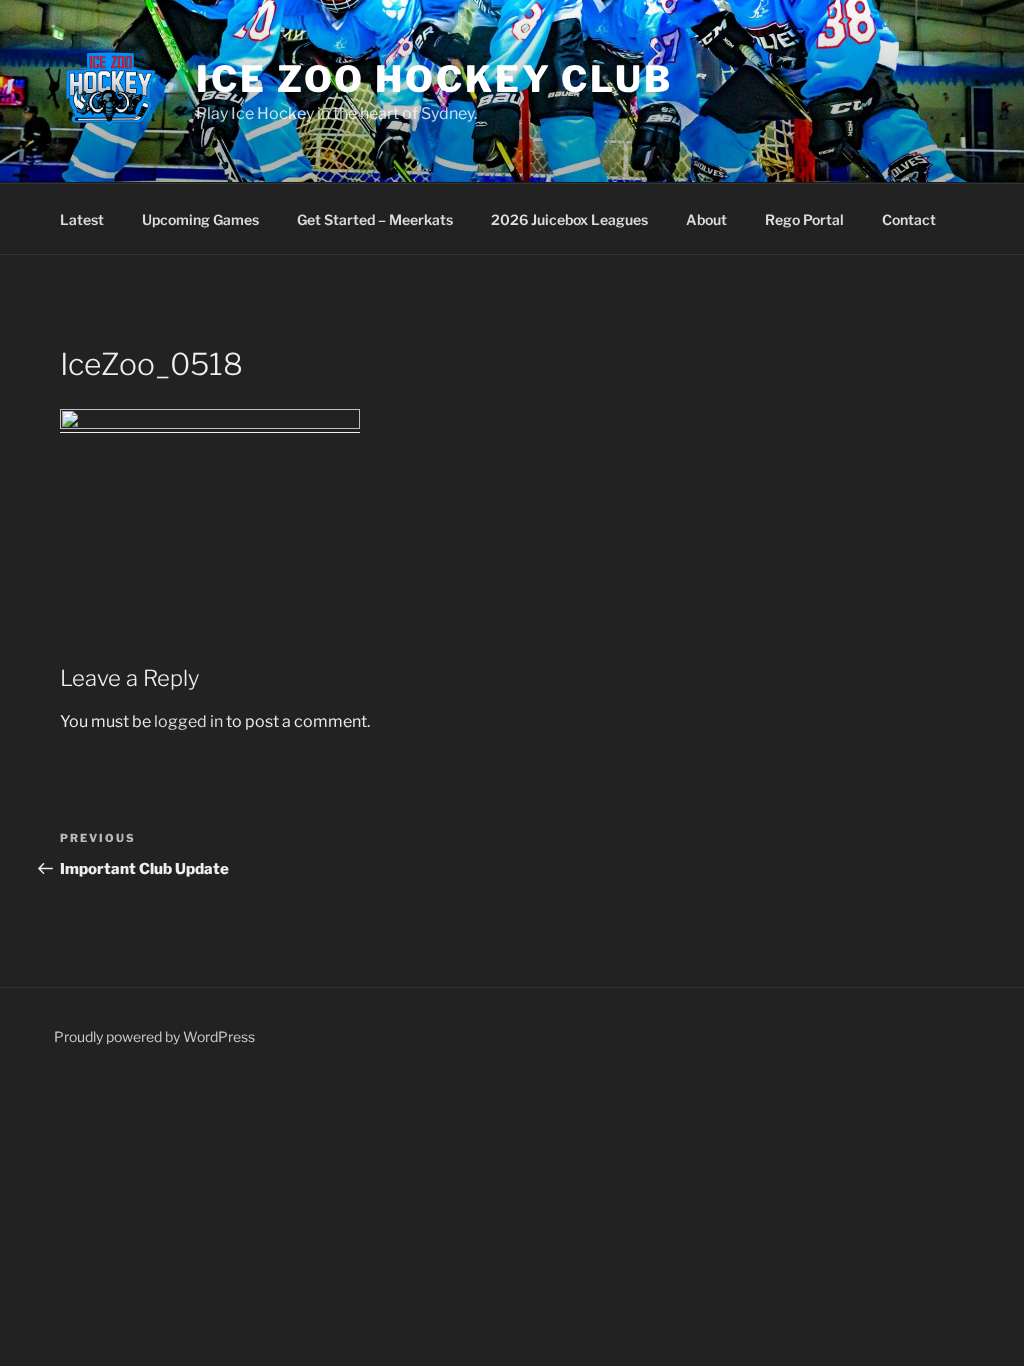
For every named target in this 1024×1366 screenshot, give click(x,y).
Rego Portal (804, 219)
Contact (909, 219)
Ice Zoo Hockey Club (434, 79)
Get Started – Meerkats (375, 219)
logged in (188, 721)
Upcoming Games (200, 219)
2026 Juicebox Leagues (569, 219)
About (706, 219)
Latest (82, 219)
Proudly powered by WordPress (154, 1036)
